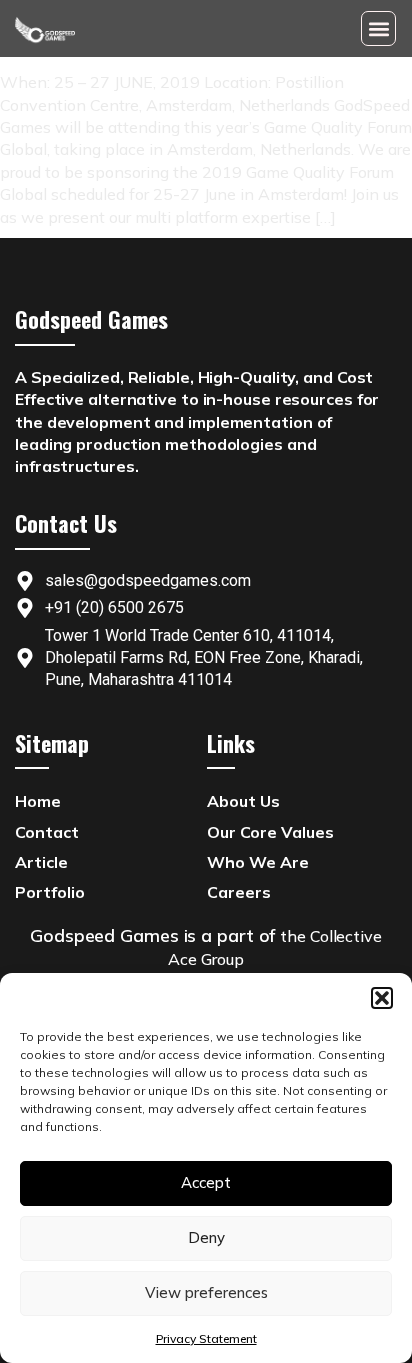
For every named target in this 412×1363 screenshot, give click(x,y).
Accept (206, 1182)
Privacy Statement (206, 1338)
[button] (382, 998)
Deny (206, 1237)
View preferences (206, 1292)
